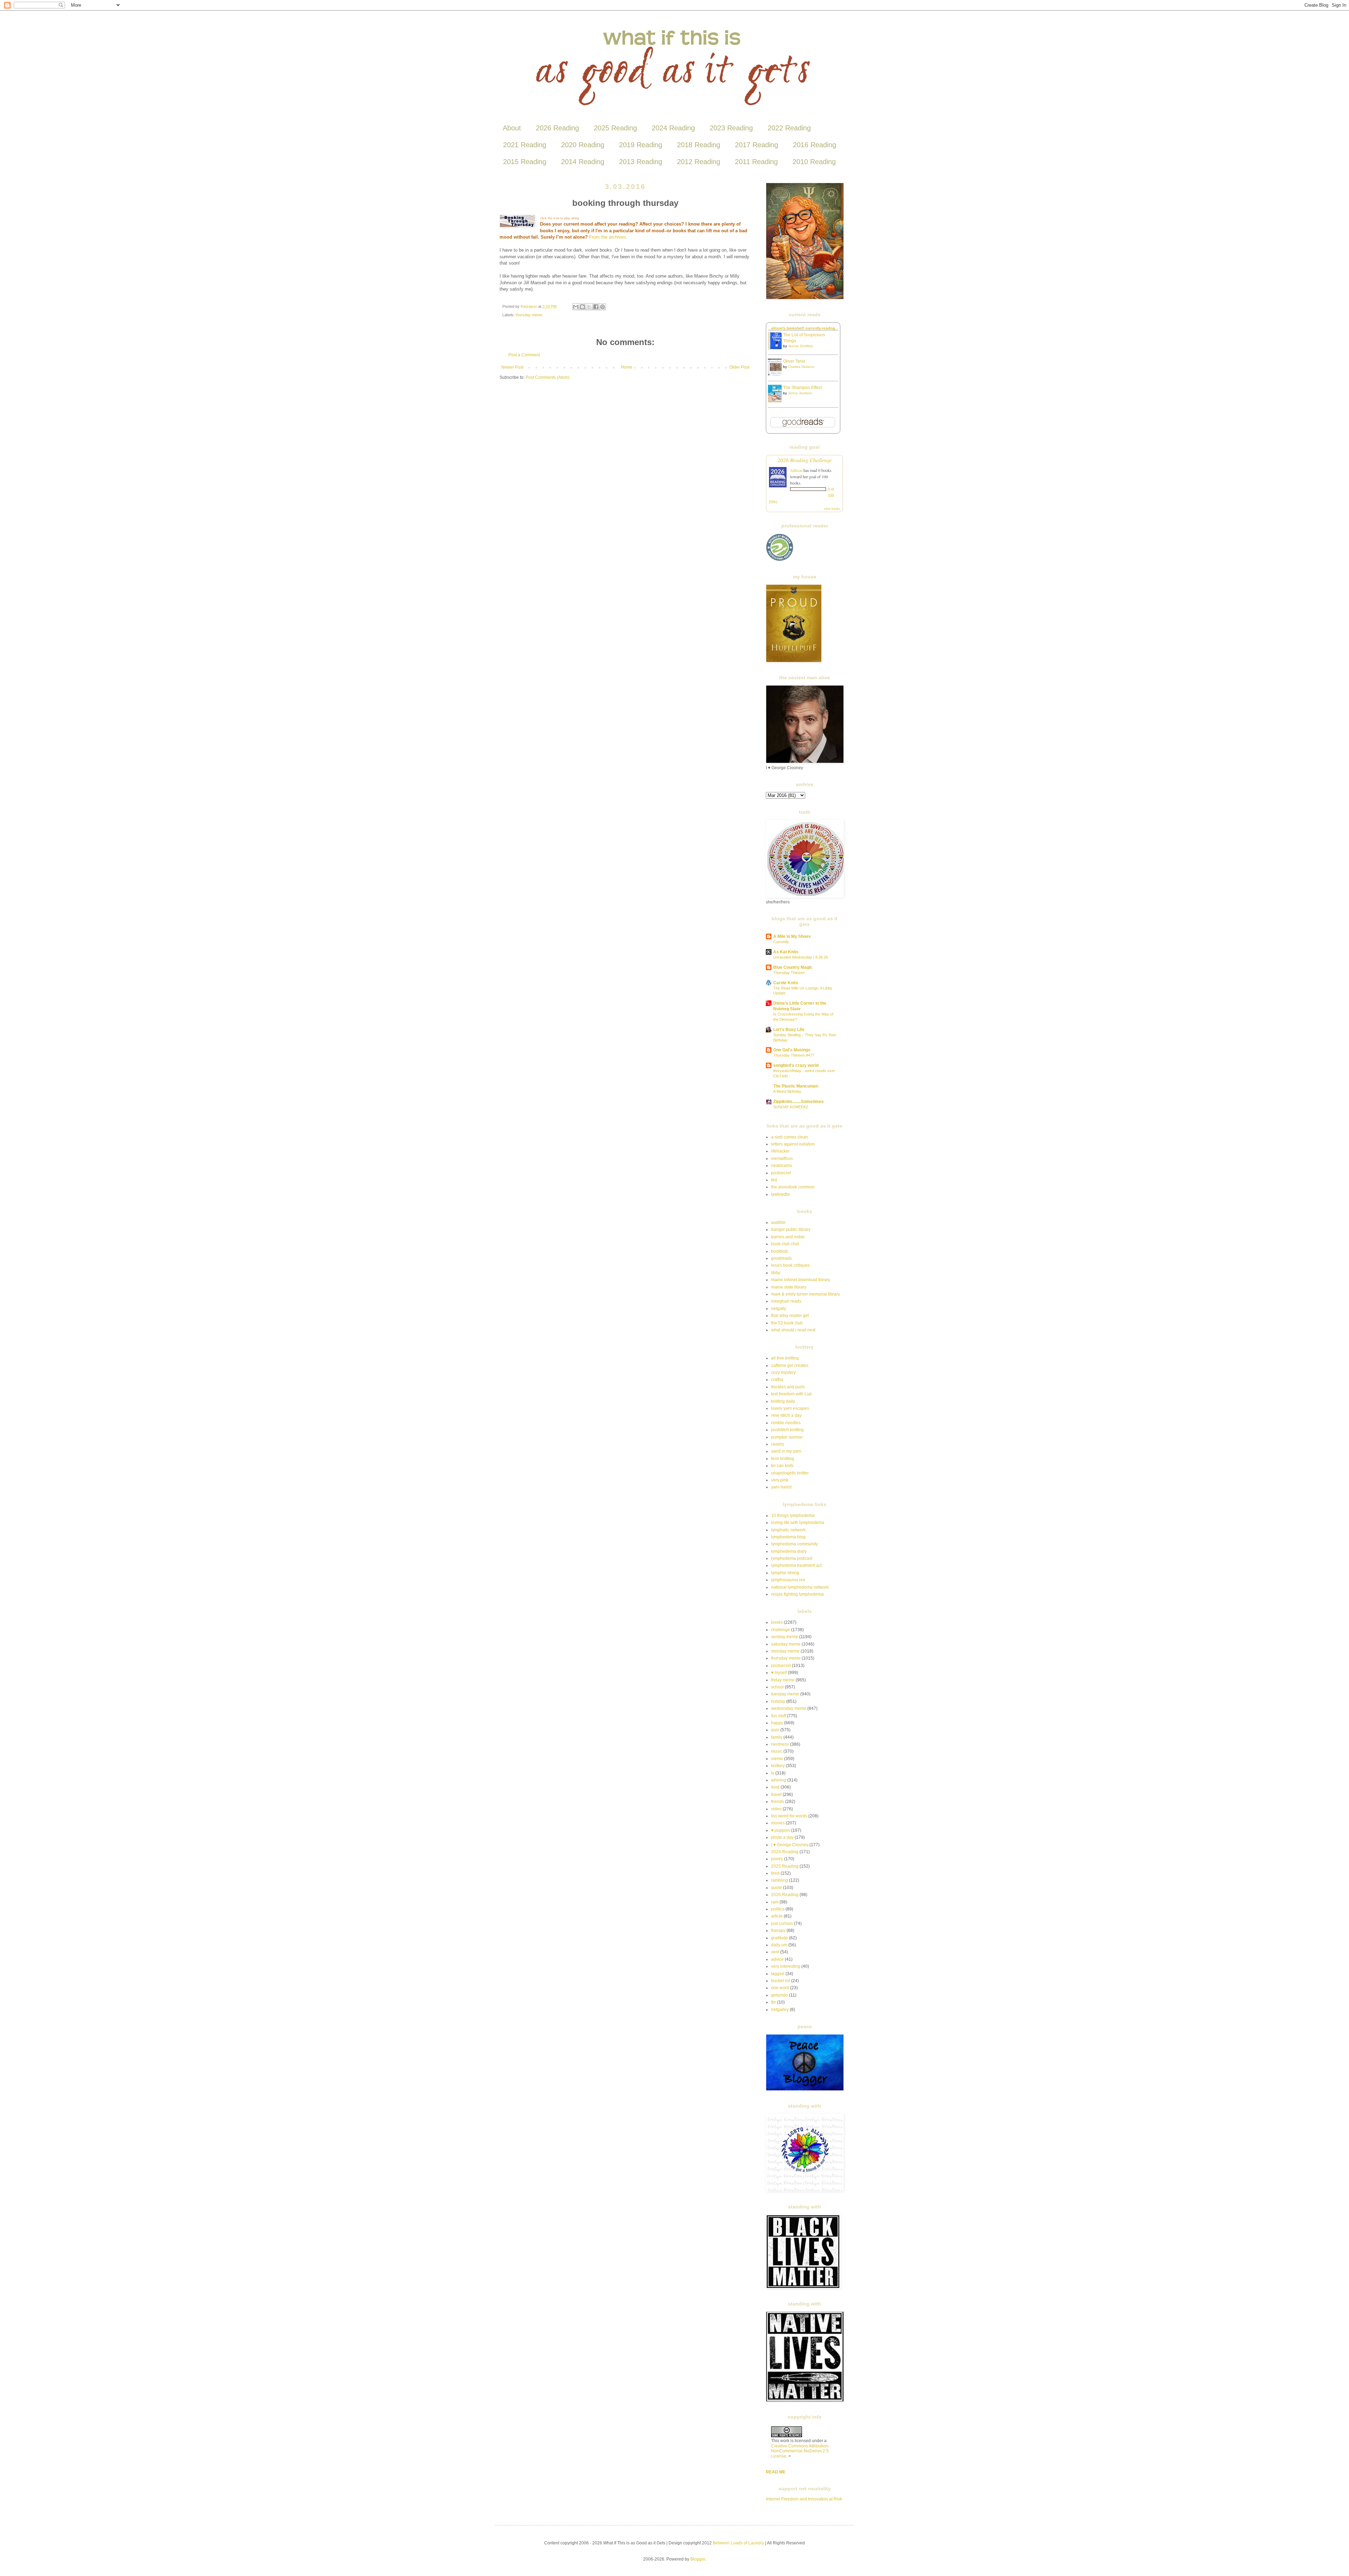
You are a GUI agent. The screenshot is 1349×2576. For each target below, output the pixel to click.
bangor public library (791, 1229)
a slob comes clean (790, 1137)
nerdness (780, 1744)
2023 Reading (731, 128)
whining (779, 1780)
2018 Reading (699, 145)
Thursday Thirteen (789, 973)
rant (775, 1902)
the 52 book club (787, 1323)
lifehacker (780, 1151)
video (776, 1809)
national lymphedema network (800, 1587)
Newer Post (512, 367)
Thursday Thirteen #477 (794, 1055)
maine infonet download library (801, 1280)
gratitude (780, 1938)
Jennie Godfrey (800, 346)
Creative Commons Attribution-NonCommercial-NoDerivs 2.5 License (800, 2451)
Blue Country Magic (793, 967)
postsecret (781, 1173)
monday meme (785, 1651)
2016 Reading (814, 145)
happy (777, 1723)
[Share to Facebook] (596, 307)
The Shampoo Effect (802, 388)
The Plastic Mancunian (796, 1086)
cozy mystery (783, 1373)
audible (778, 1222)
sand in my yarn (786, 1451)
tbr (774, 2002)
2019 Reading (641, 145)
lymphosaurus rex (788, 1580)
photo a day (782, 1837)
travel (776, 1795)
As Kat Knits (786, 952)
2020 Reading (583, 145)
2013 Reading (641, 162)
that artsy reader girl (790, 1316)
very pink (780, 1480)
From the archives (608, 237)
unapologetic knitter (790, 1473)
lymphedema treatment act (796, 1565)
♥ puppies (781, 1830)
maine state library (789, 1287)
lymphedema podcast (792, 1558)
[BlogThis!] (582, 307)
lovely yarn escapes (790, 1408)
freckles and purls (788, 1387)
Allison (796, 470)
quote (777, 1888)
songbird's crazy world (796, 1065)
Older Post (739, 367)
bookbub (780, 1251)
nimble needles (786, 1423)
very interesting (786, 1966)
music (777, 1751)
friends (778, 1802)
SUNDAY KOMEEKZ (791, 1107)
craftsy (777, 1380)
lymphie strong (785, 1573)
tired (775, 1873)
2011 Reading (756, 162)
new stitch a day (786, 1415)
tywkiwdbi (780, 1194)
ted (774, 1180)
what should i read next (793, 1330)
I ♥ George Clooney (790, 1845)
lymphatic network (788, 1530)
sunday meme (785, 1637)
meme (777, 1759)
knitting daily (783, 1401)
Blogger (698, 2559)
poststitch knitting (787, 1430)
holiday (778, 1701)
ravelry (778, 1444)
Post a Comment (524, 355)
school (777, 1687)
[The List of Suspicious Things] (777, 348)
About (512, 128)
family (777, 1737)
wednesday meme (789, 1708)
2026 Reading (557, 128)
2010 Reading (814, 162)
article (777, 1916)
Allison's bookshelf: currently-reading (803, 328)
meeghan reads (786, 1301)
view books (832, 508)
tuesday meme (785, 1694)
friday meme (783, 1680)
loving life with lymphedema (798, 1523)
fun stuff (778, 1716)
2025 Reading (615, 128)
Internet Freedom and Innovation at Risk (804, 2499)
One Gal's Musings (792, 1050)
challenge (781, 1630)
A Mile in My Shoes (792, 936)
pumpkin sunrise (787, 1437)
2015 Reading (525, 162)
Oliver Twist (794, 361)
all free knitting (785, 1358)
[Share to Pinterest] (602, 307)
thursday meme (529, 315)
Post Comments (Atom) (548, 377)
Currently (781, 942)
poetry (777, 1859)
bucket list (781, 1981)
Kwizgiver (529, 306)
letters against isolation (793, 1144)
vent (775, 1952)
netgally (779, 1309)
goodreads (781, 1258)
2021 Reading (525, 145)
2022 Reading (789, 128)
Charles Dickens (801, 367)
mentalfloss (782, 1159)
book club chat (785, 1244)
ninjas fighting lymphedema (797, 1594)
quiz (775, 1730)
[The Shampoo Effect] (777, 401)
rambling (780, 1880)
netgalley (780, 2010)
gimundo (780, 1995)
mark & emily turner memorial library (806, 1294)
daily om (779, 1945)
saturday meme (786, 1644)
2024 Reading (673, 128)
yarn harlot (781, 1487)
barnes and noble (788, 1237)
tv (773, 1773)
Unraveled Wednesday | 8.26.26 (801, 957)
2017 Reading (757, 145)
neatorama (781, 1166)
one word (780, 1988)
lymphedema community (794, 1544)
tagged (778, 1974)
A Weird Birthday (787, 1091)
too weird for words (789, 1816)
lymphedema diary (789, 1551)
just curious (782, 1923)
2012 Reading (699, 162)
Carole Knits (786, 983)
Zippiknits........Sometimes (799, 1102)
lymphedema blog (788, 1537)
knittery (778, 1766)
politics (778, 1909)
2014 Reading (583, 162)
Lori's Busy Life (789, 1030)
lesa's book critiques (790, 1265)
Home (627, 367)
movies (778, 1823)
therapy (778, 1931)
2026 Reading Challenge (805, 460)
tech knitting (783, 1459)
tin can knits (782, 1466)
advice (777, 1959)
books (777, 1622)
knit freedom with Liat (791, 1394)
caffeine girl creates (790, 1365)
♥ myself (779, 1673)
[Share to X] (589, 307)
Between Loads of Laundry (738, 2543)
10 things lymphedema (793, 1516)
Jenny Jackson (800, 393)
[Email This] (576, 307)
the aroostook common (793, 1187)
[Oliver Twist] (777, 375)
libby (776, 1273)
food (775, 1787)
